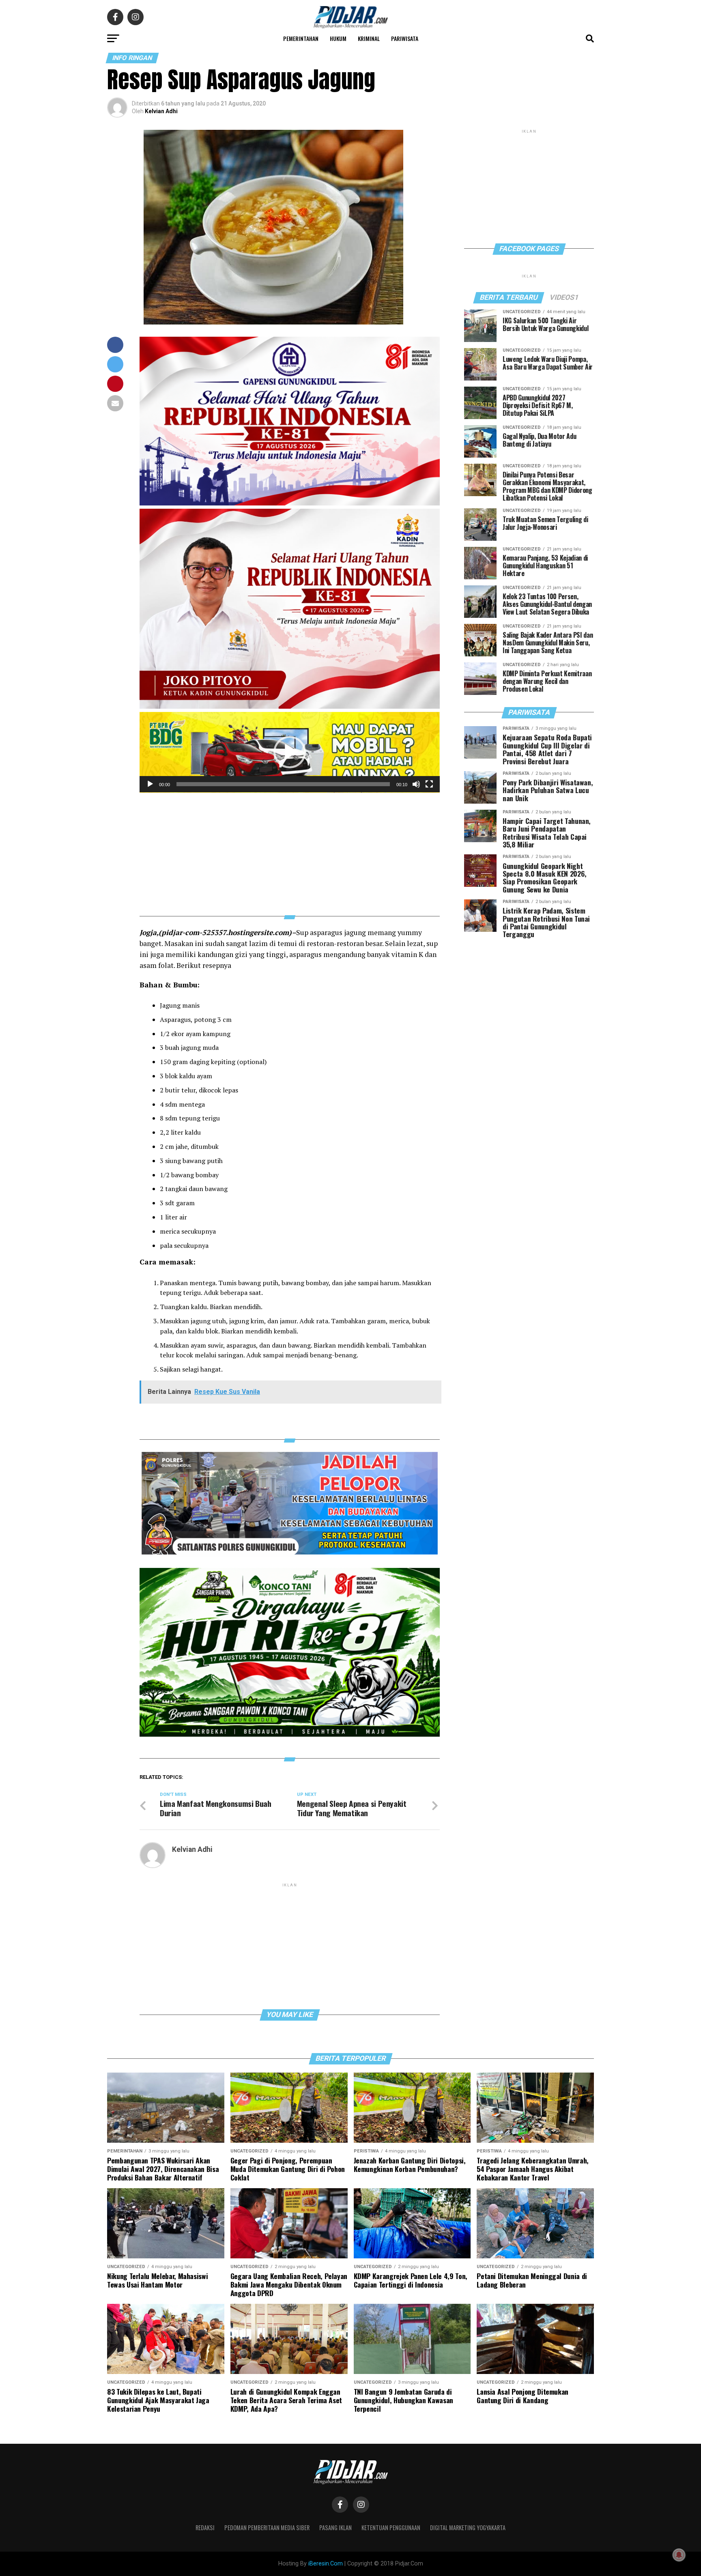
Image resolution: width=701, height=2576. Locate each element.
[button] (290, 752)
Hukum (338, 38)
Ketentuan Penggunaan (391, 2528)
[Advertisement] (290, 849)
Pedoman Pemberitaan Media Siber (267, 2528)
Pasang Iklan (335, 2528)
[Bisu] (416, 784)
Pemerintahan (301, 38)
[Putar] (150, 784)
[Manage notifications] (679, 2555)
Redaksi (205, 2528)
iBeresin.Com (326, 2564)
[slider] (283, 784)
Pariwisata (405, 38)
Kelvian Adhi (161, 111)
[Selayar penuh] (429, 784)
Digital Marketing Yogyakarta (468, 2528)
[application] (290, 752)
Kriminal (369, 38)
